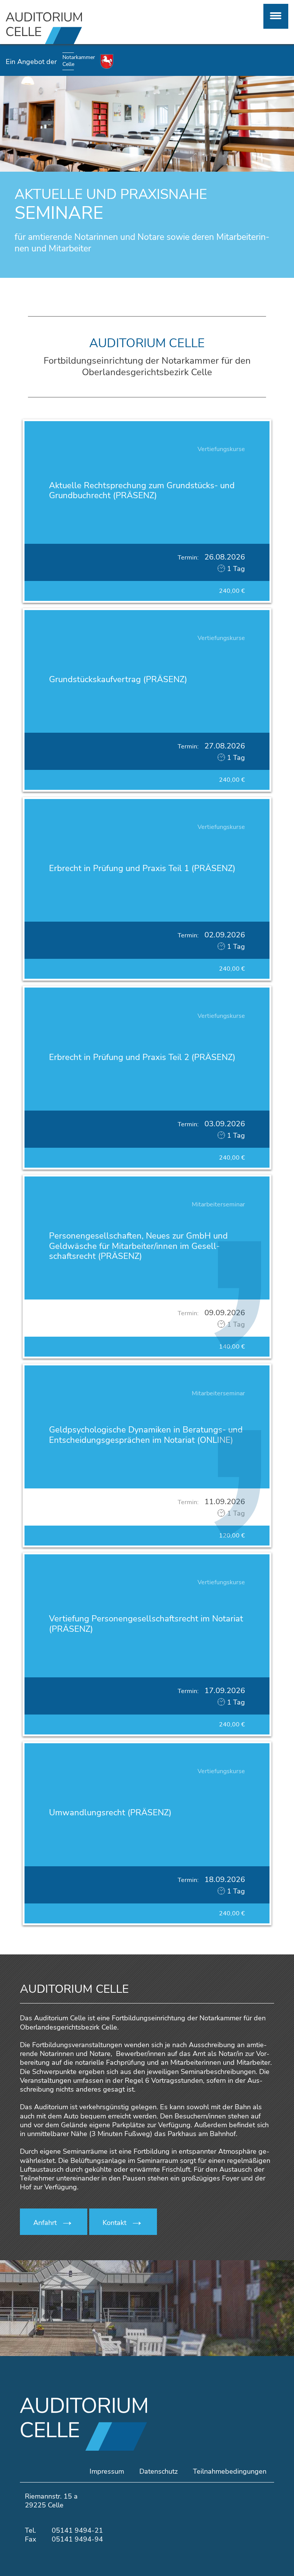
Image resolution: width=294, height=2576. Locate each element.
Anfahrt (45, 2223)
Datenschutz (158, 2471)
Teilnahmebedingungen (230, 2471)
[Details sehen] (147, 511)
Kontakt (114, 2223)
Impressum (107, 2471)
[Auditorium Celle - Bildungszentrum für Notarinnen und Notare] (73, 28)
